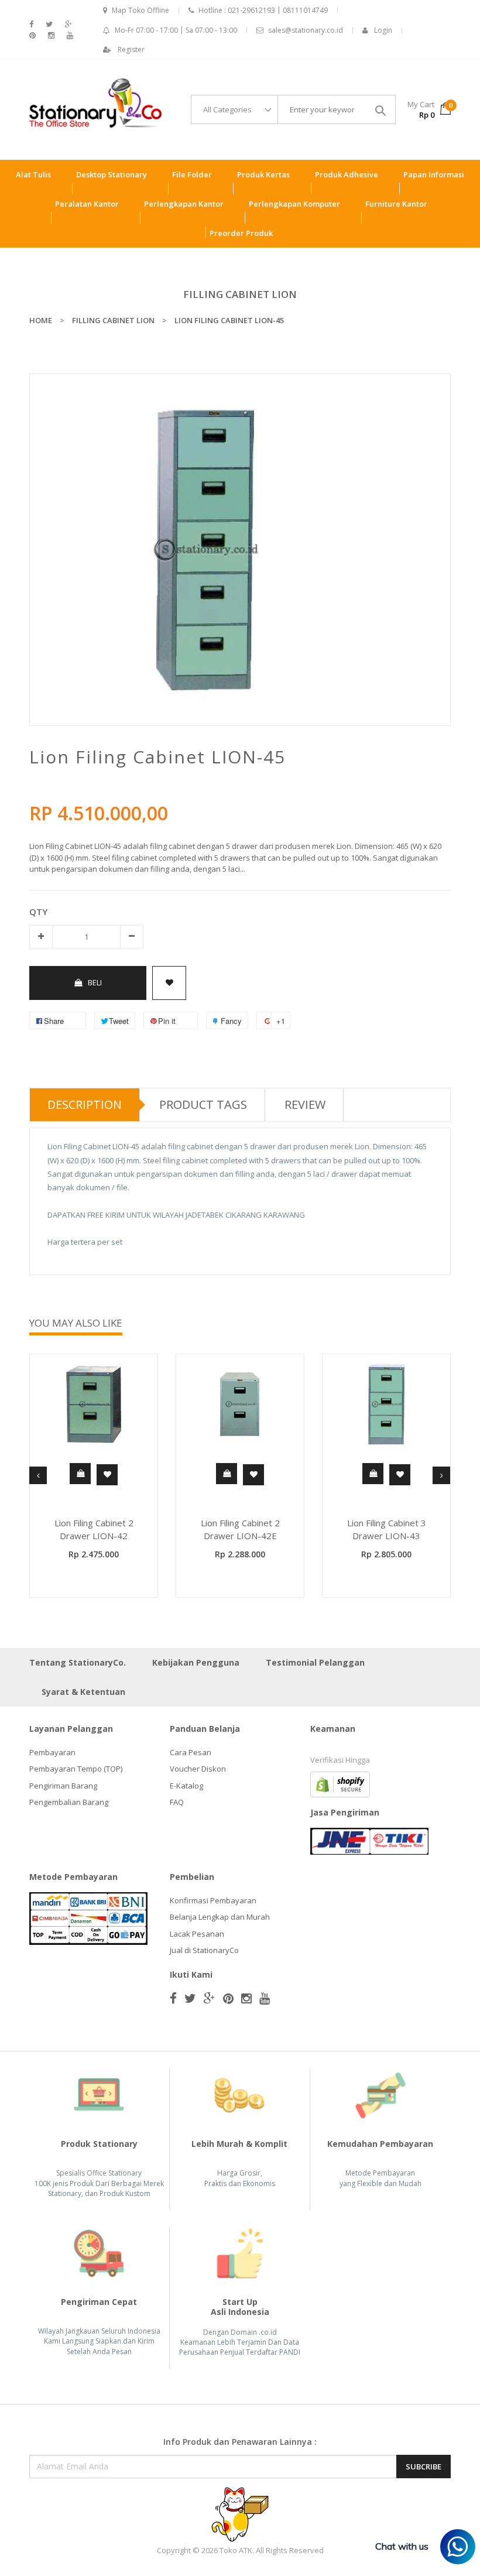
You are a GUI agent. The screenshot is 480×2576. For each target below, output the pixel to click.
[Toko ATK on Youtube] (70, 35)
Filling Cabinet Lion (240, 294)
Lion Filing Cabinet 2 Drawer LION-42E (240, 1529)
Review (305, 1104)
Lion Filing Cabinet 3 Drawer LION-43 (387, 1529)
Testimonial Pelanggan (315, 1662)
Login (383, 30)
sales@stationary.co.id (306, 30)
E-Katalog (186, 1786)
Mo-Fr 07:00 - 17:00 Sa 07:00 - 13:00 (176, 30)
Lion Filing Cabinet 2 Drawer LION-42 (94, 1529)
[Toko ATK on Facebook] (31, 24)
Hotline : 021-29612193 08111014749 (263, 10)
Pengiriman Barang (63, 1786)
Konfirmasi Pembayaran (213, 1900)
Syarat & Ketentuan (83, 1692)
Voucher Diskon (198, 1769)
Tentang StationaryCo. (78, 1662)
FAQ (177, 1802)
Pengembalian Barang (69, 1802)
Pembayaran (52, 1752)
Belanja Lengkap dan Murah (220, 1917)
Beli (95, 982)
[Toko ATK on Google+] (68, 24)
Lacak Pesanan (197, 1934)
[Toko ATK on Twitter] (49, 24)
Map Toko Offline (140, 10)
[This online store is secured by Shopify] (340, 1783)
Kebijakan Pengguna (196, 1662)
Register (131, 49)
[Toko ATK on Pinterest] (32, 35)
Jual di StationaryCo (204, 1950)
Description (85, 1104)
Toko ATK (236, 2550)
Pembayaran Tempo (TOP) (76, 1769)
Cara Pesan (191, 1752)
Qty (38, 912)
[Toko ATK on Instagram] (51, 35)
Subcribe (424, 2467)
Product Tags (203, 1104)
